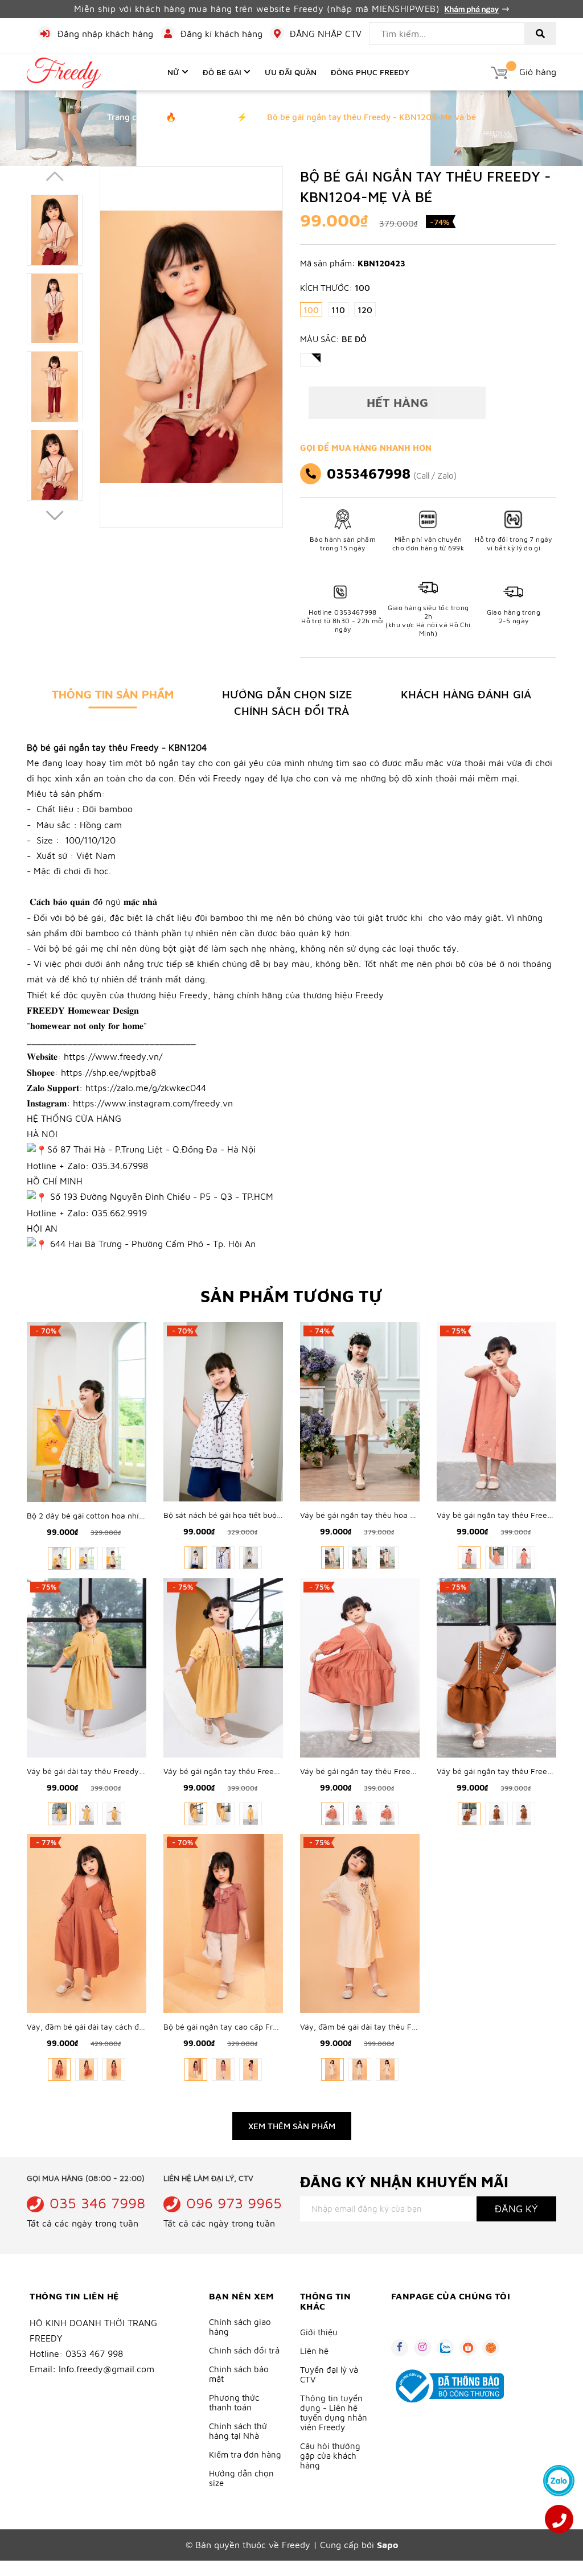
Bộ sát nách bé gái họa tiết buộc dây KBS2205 (248, 1515)
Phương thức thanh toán (234, 2402)
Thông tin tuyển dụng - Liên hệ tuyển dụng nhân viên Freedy (334, 2413)
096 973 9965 (234, 2203)
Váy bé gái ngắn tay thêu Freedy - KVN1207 (381, 1771)
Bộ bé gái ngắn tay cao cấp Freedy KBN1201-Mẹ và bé (263, 2026)
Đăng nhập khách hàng (105, 34)
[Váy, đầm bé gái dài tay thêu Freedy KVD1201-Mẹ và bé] (360, 1922)
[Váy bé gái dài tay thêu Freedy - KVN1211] (87, 1666)
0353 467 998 (94, 2353)
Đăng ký (516, 2209)
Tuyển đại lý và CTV (329, 2375)
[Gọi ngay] (559, 2519)
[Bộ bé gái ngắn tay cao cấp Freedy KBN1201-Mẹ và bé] (223, 1922)
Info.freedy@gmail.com (106, 2369)
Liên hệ (314, 2351)
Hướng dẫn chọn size (241, 2478)
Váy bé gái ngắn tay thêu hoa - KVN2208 (375, 1515)
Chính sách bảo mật (239, 2374)
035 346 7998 (97, 2203)
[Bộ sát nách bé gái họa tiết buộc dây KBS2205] (223, 1411)
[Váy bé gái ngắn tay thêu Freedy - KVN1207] (360, 1666)
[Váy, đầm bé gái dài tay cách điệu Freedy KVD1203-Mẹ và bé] (87, 1922)
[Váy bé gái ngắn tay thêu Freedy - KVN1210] (496, 1411)
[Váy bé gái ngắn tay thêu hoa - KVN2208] (360, 1411)
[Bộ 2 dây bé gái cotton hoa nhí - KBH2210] (87, 1411)
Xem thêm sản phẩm (292, 2126)
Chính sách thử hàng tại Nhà (238, 2431)
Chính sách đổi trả (244, 2350)
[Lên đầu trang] (559, 2448)
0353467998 (369, 474)
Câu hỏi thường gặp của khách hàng (330, 2456)
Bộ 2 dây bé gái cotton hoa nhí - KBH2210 (104, 1515)
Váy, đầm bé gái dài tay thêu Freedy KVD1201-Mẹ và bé (402, 2026)
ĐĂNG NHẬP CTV (326, 34)
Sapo (387, 2545)
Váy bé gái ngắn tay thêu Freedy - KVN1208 (244, 1771)
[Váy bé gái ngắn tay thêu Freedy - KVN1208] (223, 1666)
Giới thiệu (319, 2332)
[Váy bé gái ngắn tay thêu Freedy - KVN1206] (496, 1666)
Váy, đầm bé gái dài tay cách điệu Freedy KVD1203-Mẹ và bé (139, 2026)
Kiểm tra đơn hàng (245, 2454)
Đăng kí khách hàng (221, 34)
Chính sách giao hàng (240, 2327)
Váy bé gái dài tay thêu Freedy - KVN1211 (102, 1771)
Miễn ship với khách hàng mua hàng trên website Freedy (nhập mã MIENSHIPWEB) (258, 9)
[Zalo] (559, 2481)
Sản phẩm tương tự (291, 1296)
